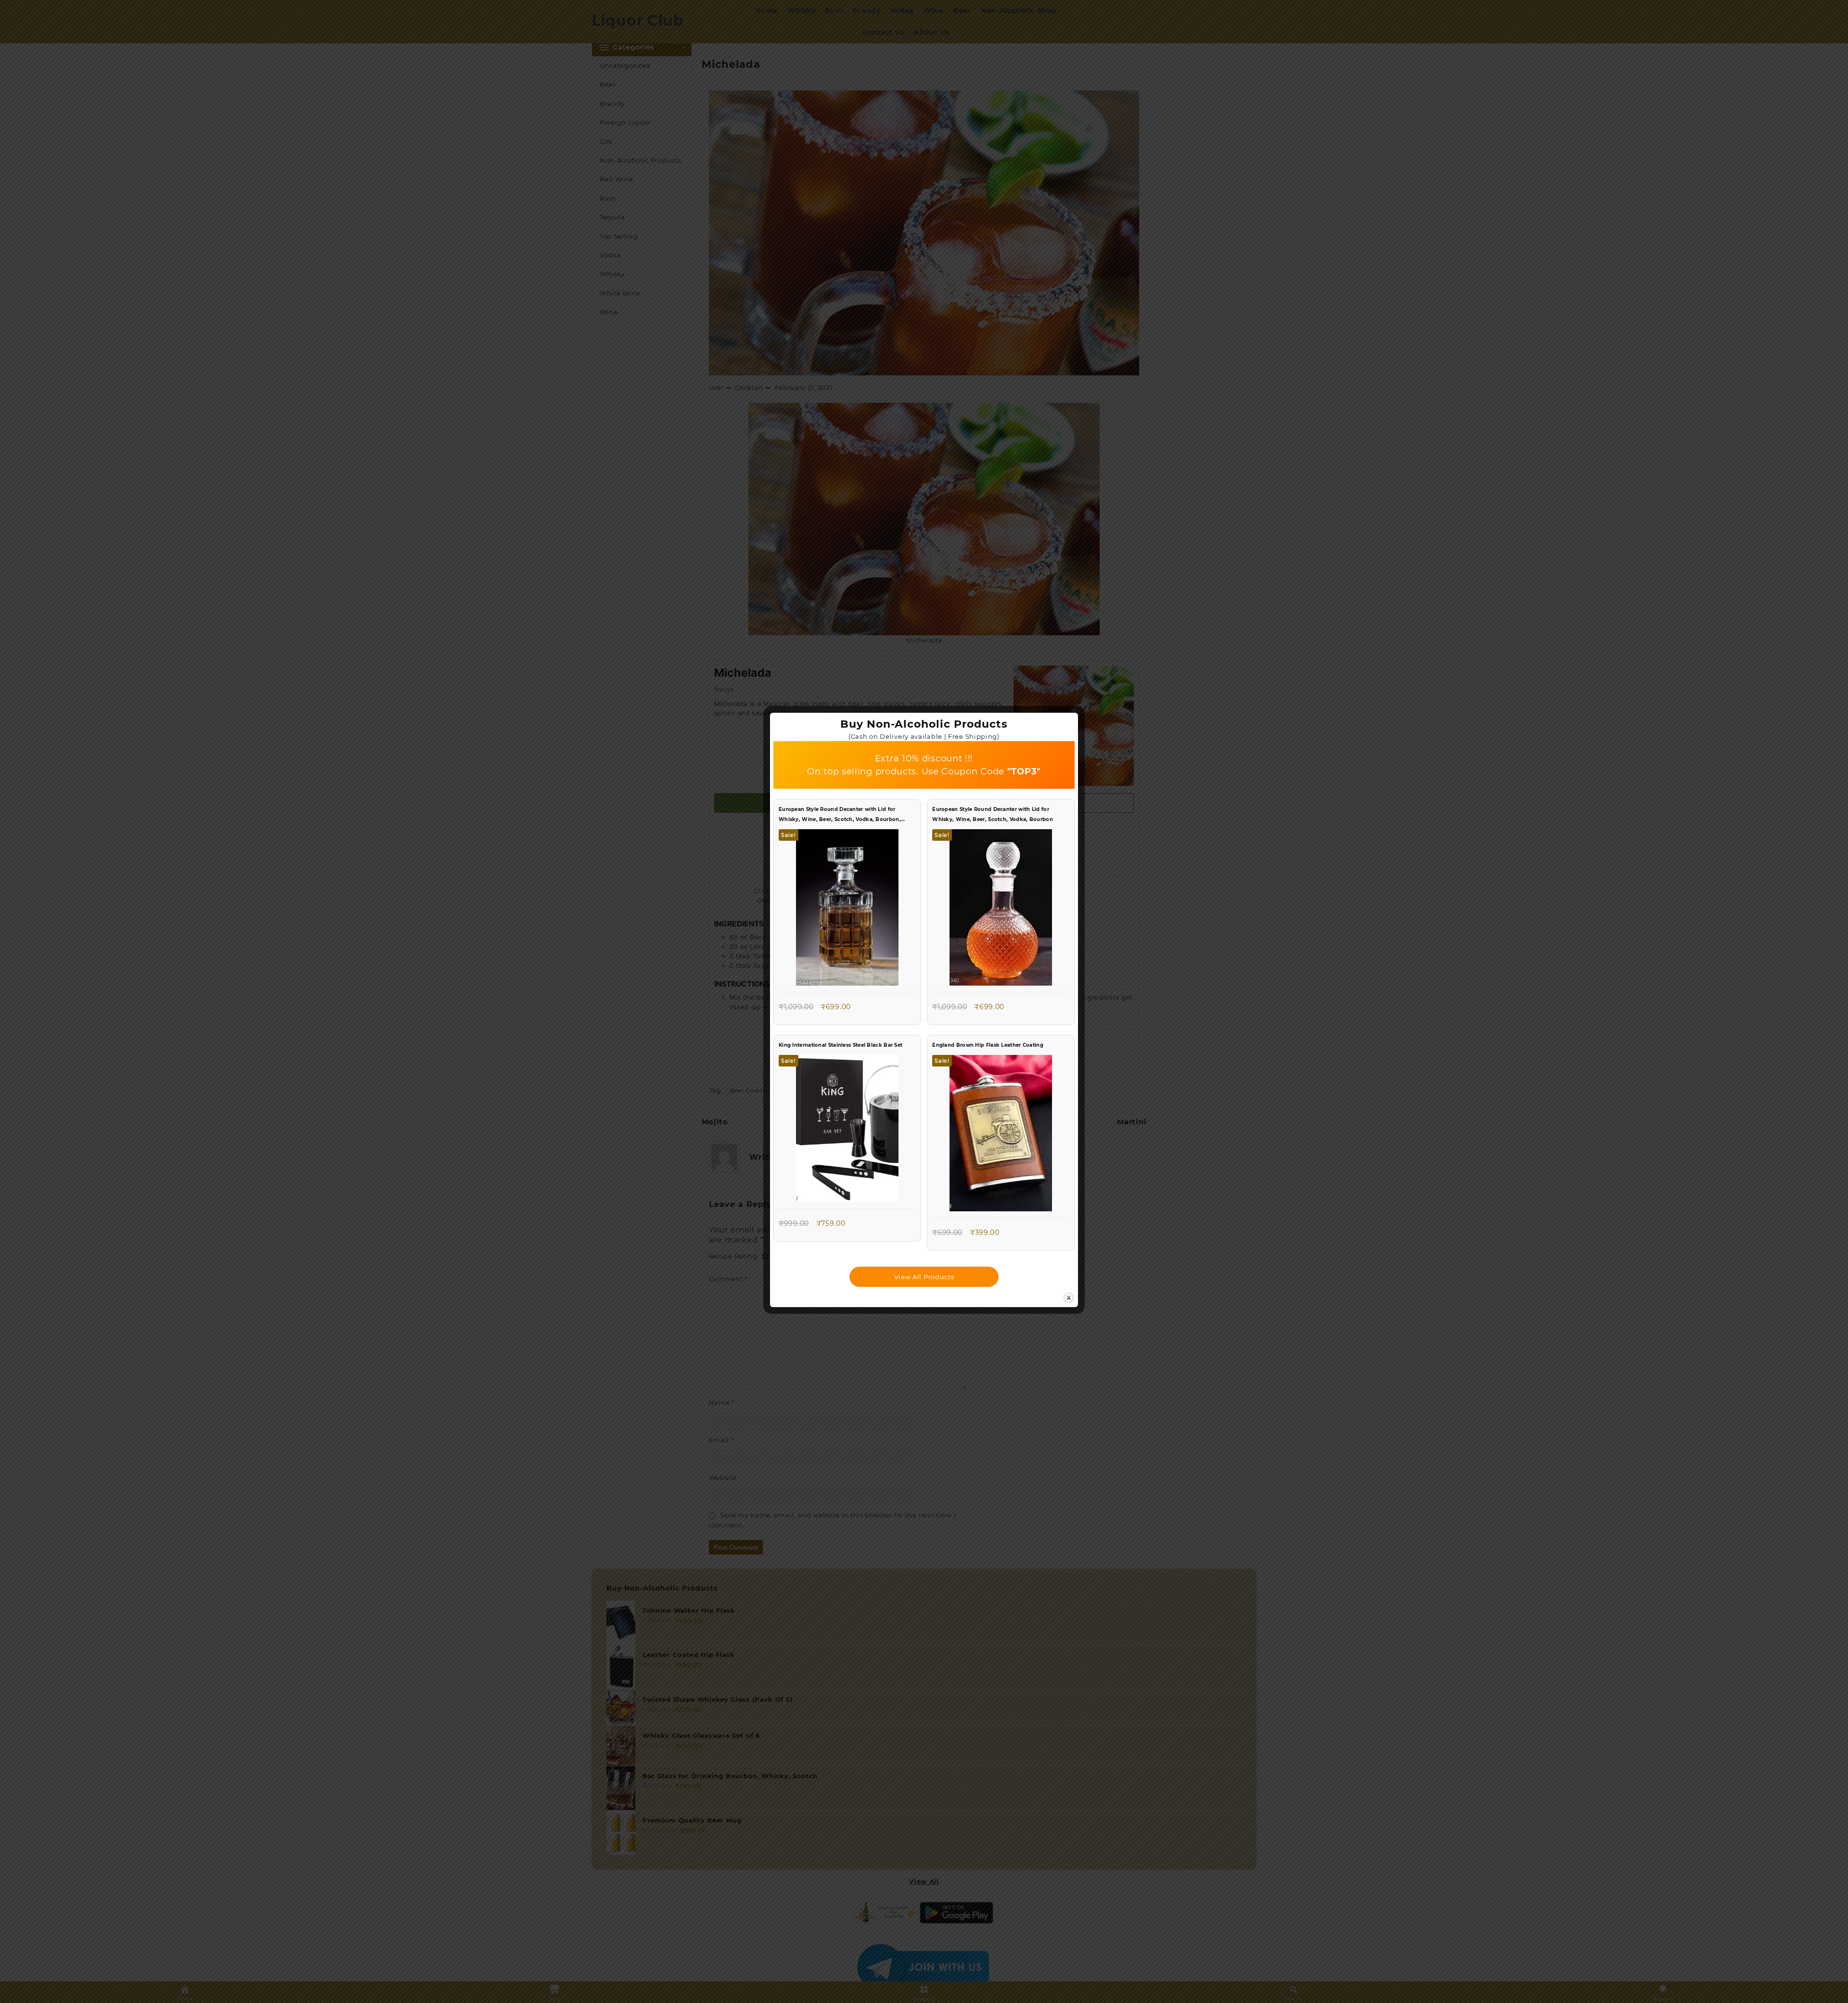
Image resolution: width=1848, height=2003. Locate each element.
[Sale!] (847, 910)
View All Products (924, 1277)
